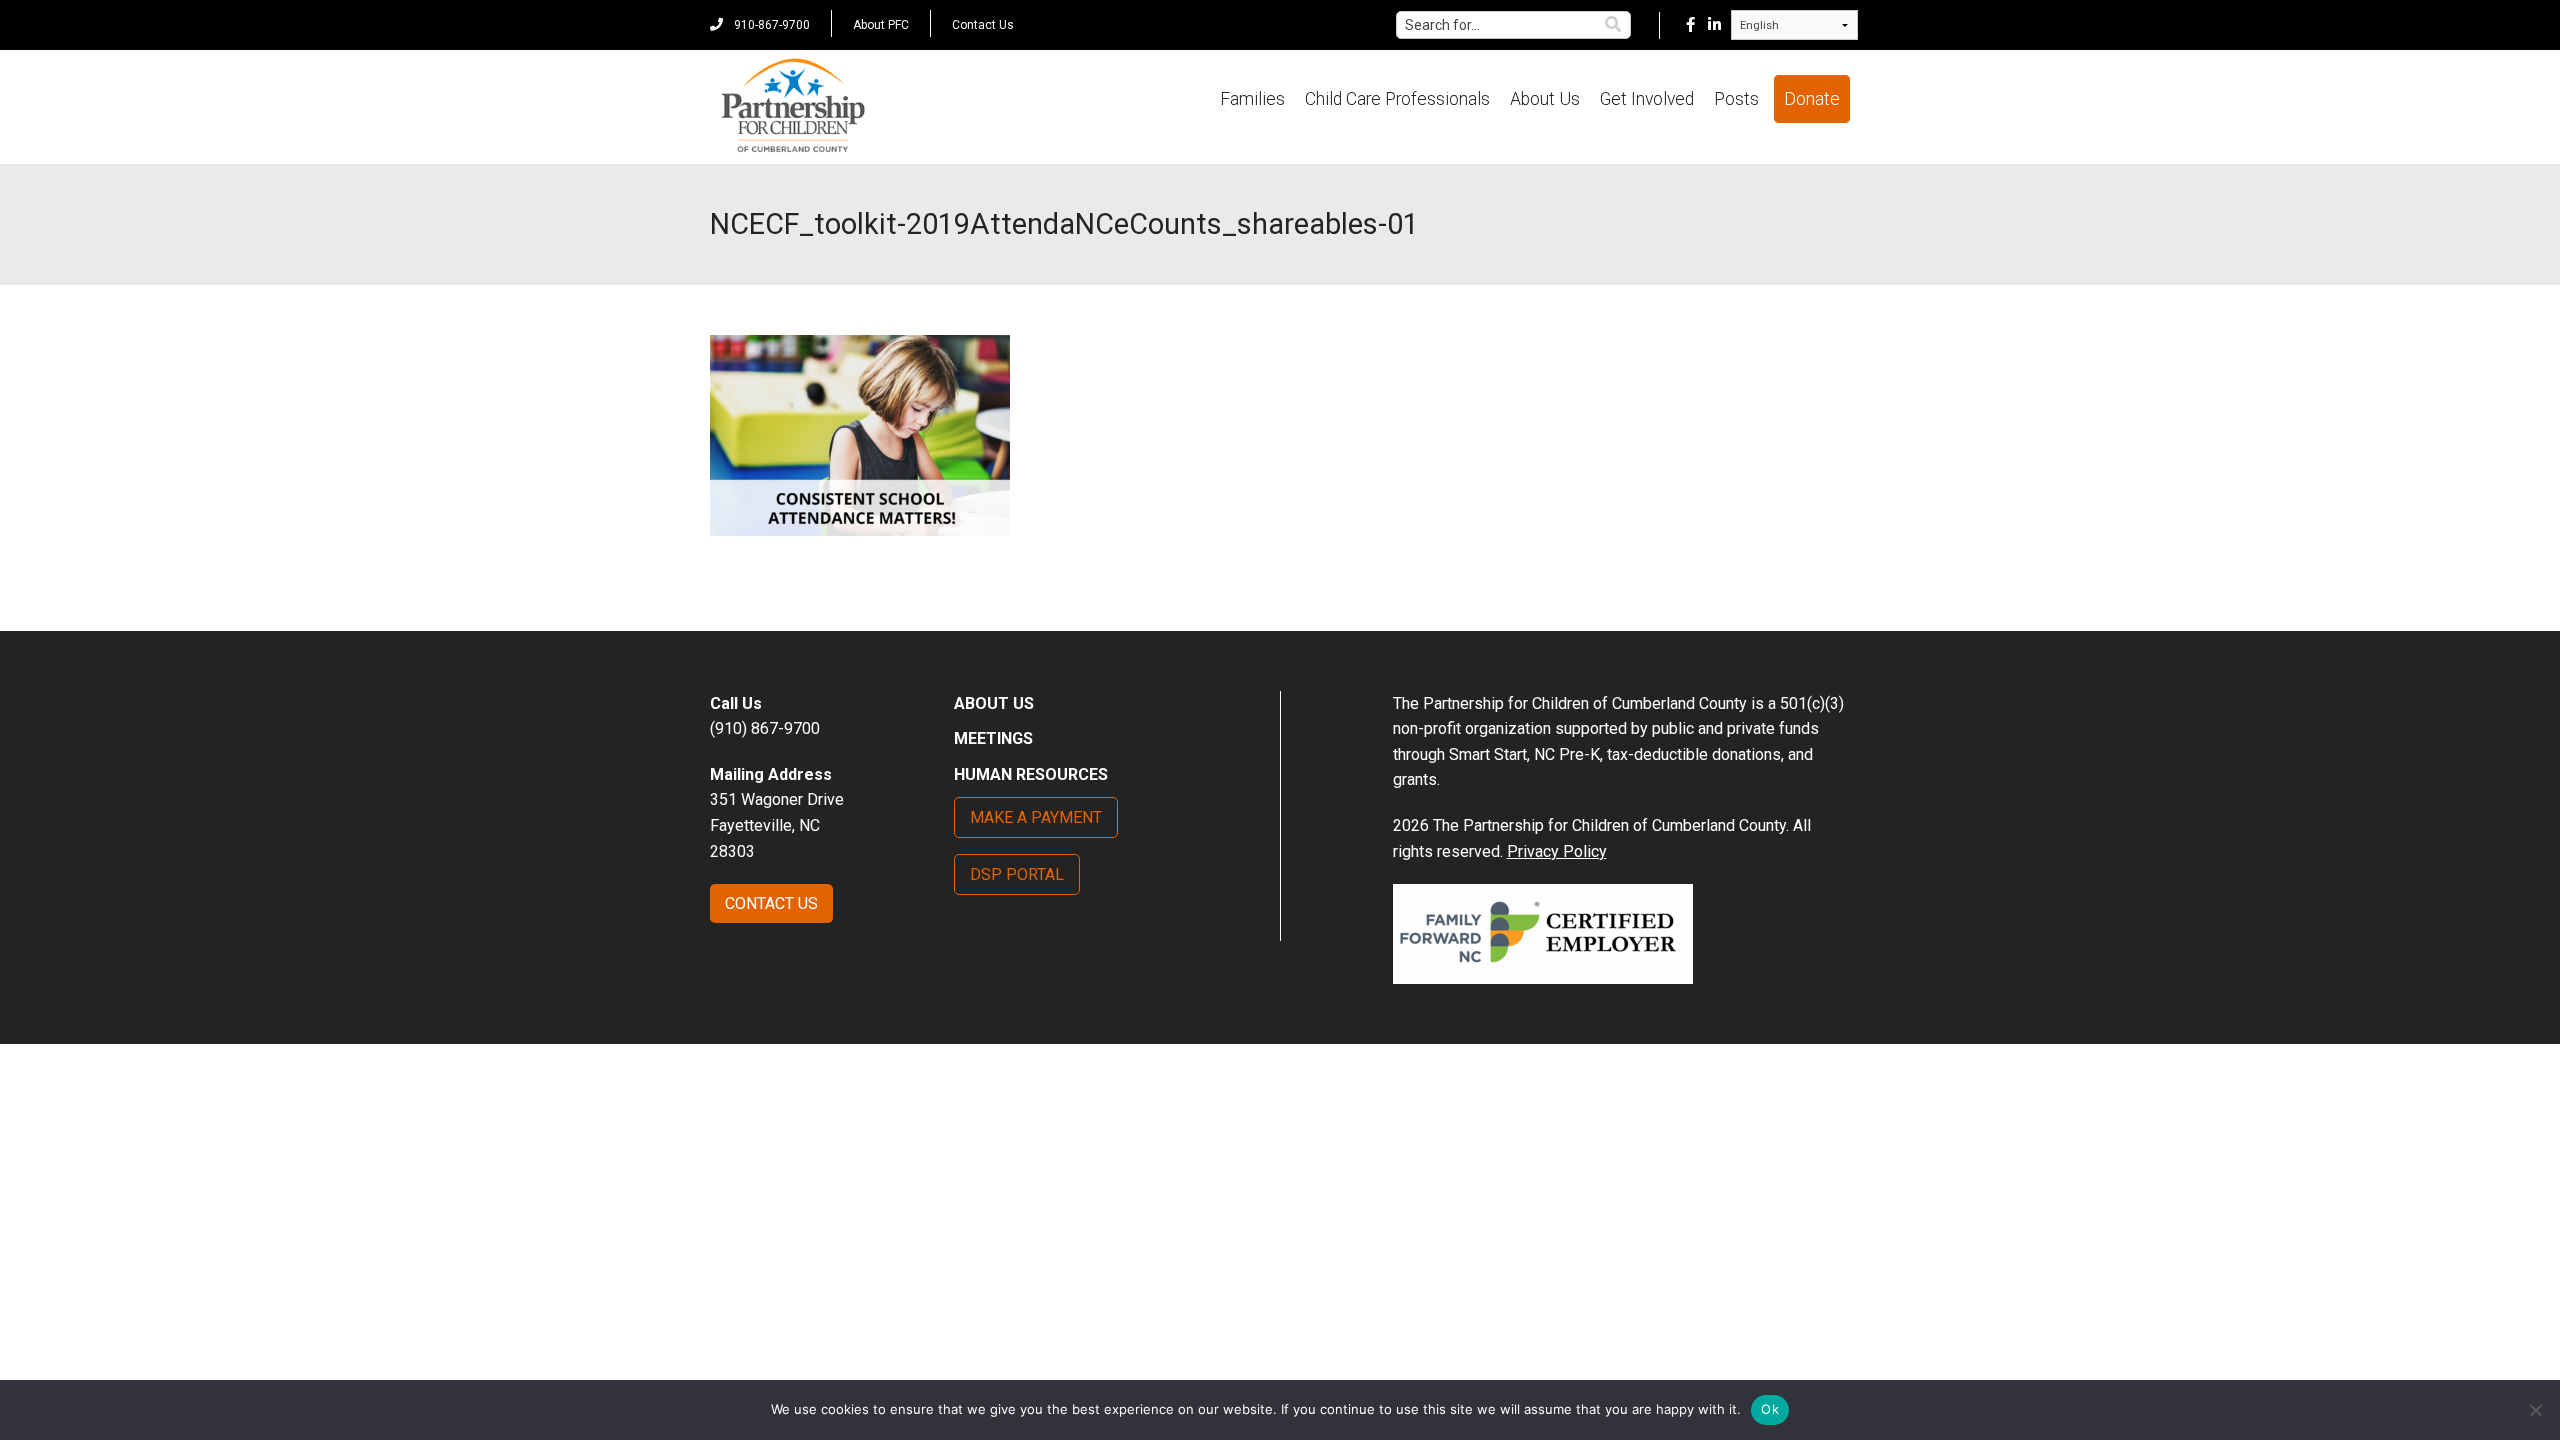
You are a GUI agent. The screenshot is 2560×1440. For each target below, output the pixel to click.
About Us (1545, 99)
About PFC (881, 25)
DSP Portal (1017, 874)
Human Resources (1031, 774)
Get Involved (1647, 99)
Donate (1812, 99)
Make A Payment (1036, 817)
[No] (2535, 1410)
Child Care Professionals (1397, 99)
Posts (1736, 99)
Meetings (993, 738)
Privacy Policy (1557, 851)
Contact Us (983, 25)
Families (1252, 99)
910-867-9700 (770, 25)
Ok (1770, 1409)
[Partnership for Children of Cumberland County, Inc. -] (792, 107)
